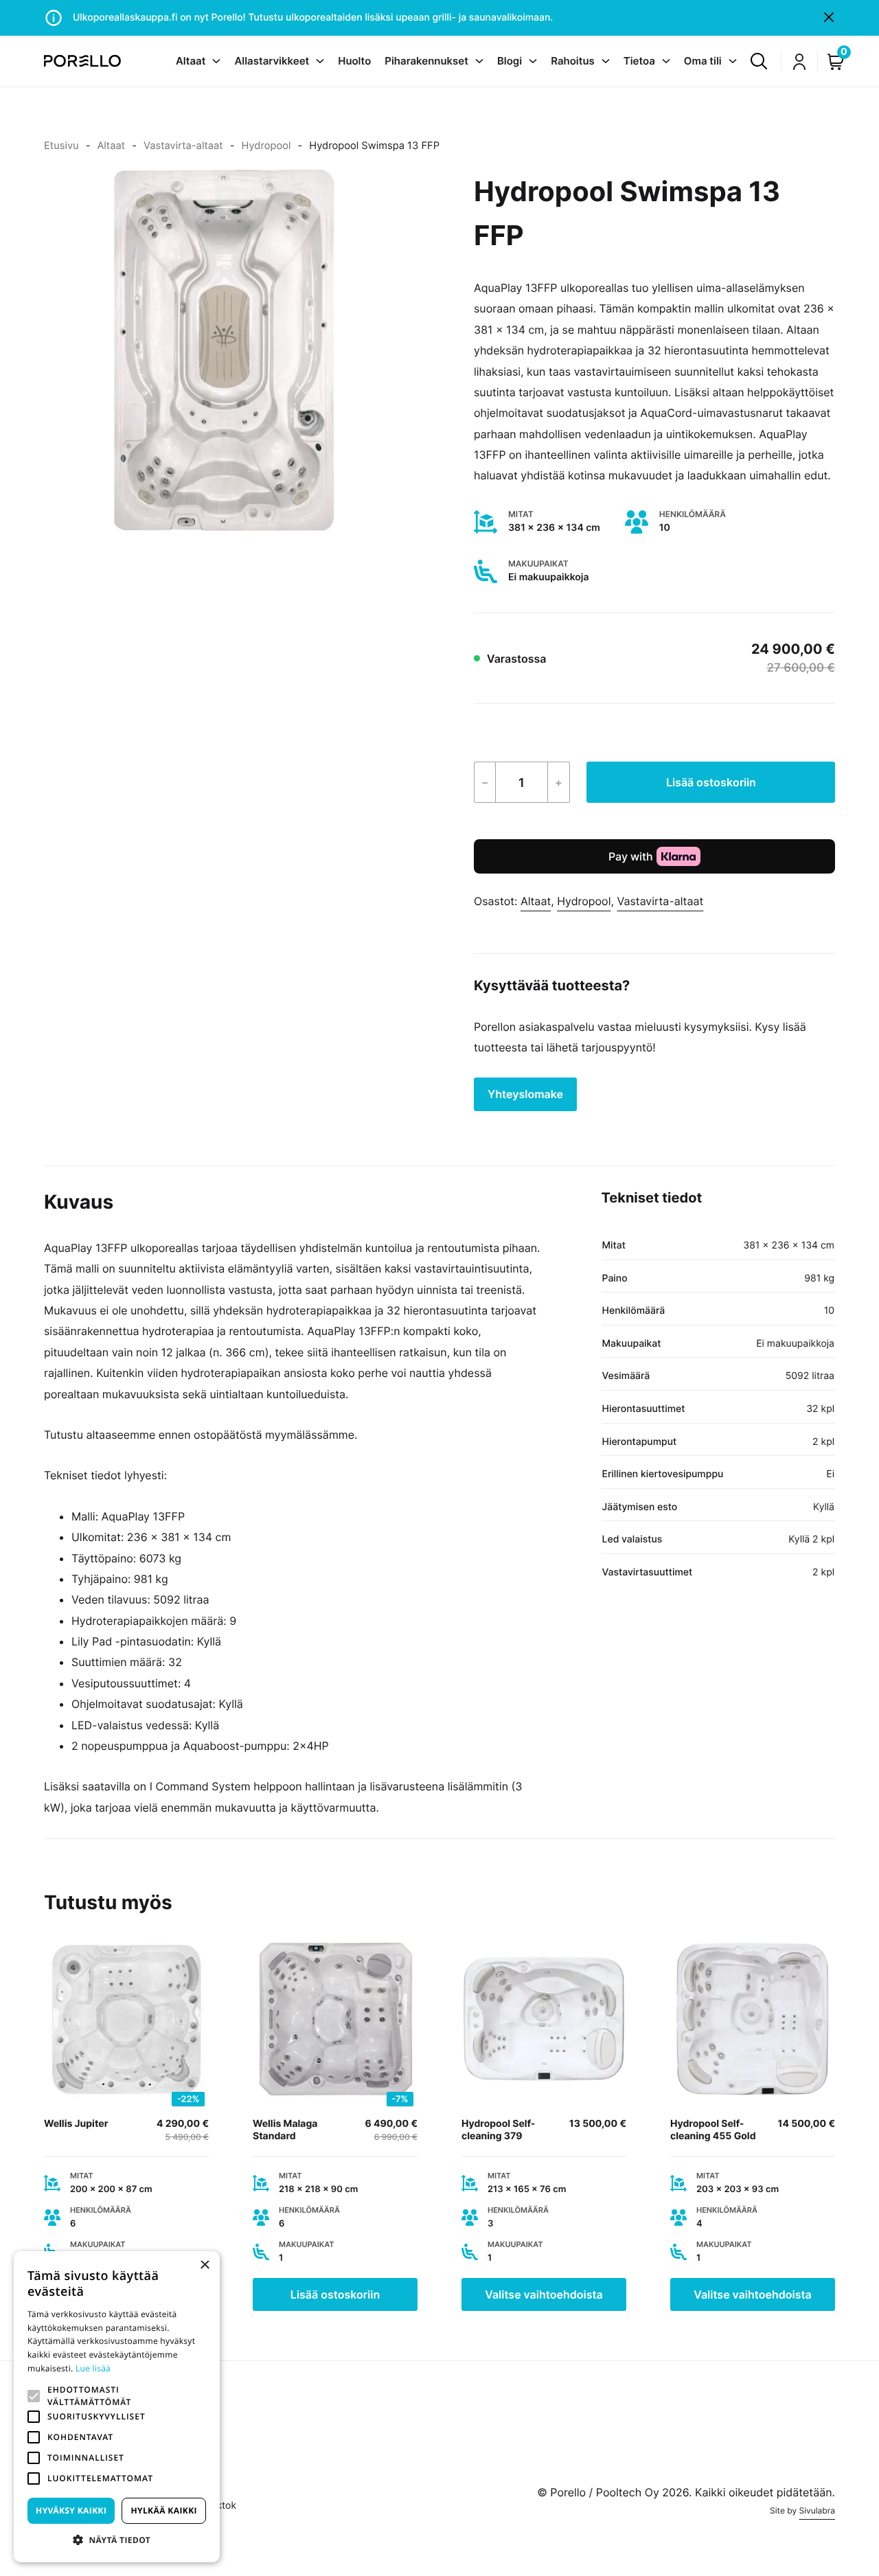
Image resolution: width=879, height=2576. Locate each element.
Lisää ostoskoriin (711, 782)
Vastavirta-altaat (183, 146)
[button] (34, 2396)
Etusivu (61, 146)
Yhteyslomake (525, 1094)
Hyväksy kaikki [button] (71, 2510)
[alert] (117, 2407)
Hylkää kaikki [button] (163, 2510)
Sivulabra (817, 2510)
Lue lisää (93, 2368)
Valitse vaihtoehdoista (544, 2294)
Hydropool (266, 146)
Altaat (111, 146)
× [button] (204, 2266)
